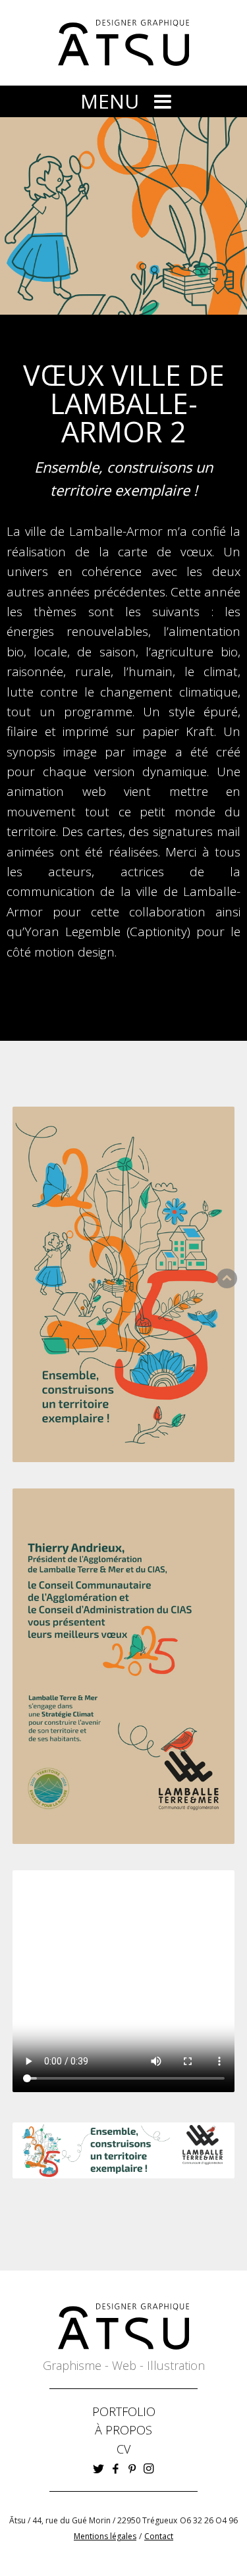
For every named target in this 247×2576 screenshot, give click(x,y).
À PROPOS (123, 2430)
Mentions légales (105, 2536)
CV (123, 2449)
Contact (159, 2536)
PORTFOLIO (124, 2411)
